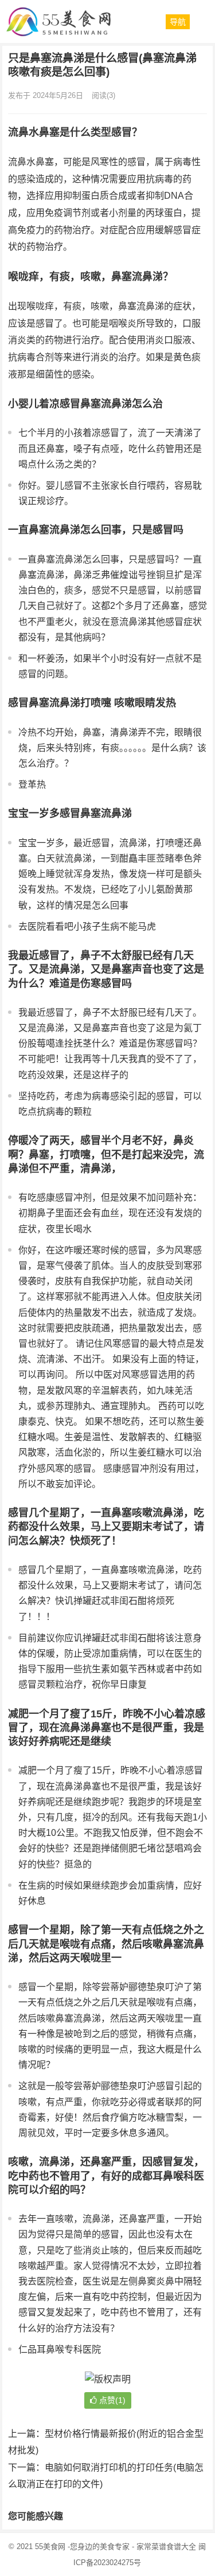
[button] (178, 22)
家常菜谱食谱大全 (166, 2546)
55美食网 (50, 2546)
